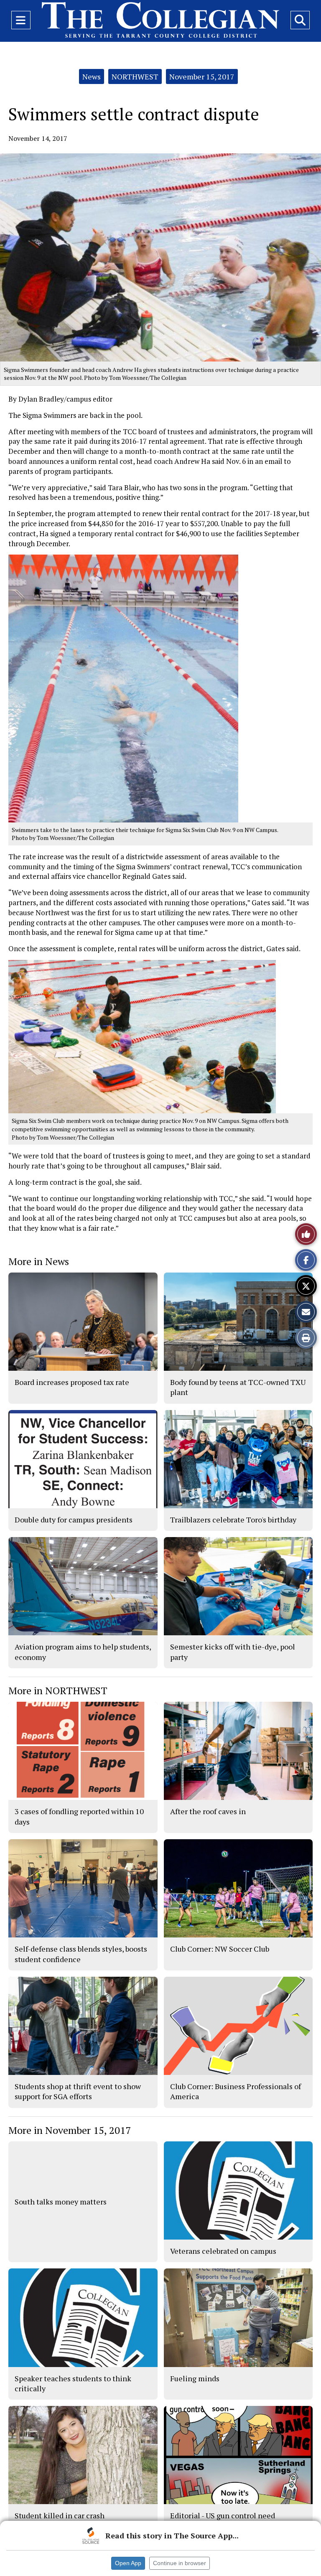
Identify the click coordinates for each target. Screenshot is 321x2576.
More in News (39, 1261)
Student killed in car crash (60, 2515)
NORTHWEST (135, 76)
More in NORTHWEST (58, 1690)
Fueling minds (195, 2378)
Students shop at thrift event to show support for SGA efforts (78, 2091)
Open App (128, 2563)
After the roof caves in (208, 1811)
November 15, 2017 (202, 76)
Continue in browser (180, 2563)
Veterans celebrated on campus (223, 2251)
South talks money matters (61, 2202)
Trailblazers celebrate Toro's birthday (233, 1520)
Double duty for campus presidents (74, 1520)
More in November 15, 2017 (70, 2130)
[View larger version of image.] (160, 257)
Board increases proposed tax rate (72, 1382)
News (92, 76)
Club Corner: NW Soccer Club (220, 1949)
